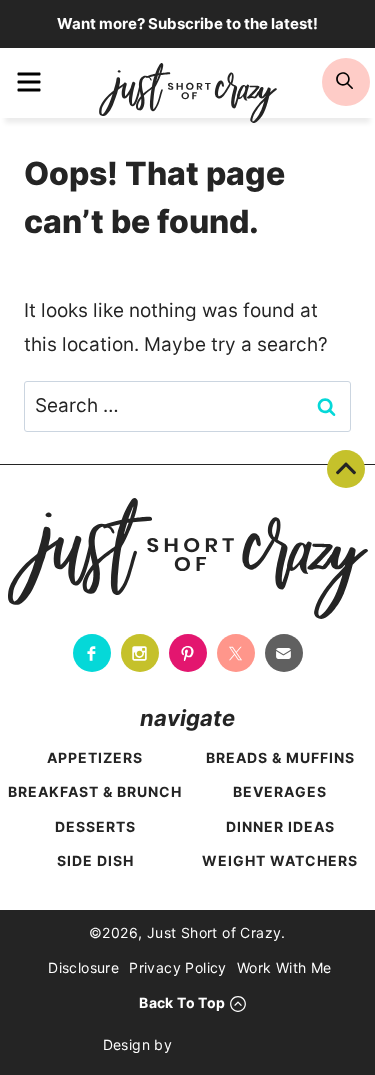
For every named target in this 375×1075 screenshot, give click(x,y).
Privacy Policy (178, 967)
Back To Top (346, 469)
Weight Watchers (280, 860)
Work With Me (284, 967)
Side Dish (95, 860)
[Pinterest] (188, 653)
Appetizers (95, 757)
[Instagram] (140, 653)
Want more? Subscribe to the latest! (187, 23)
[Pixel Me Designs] (227, 1045)
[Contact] (284, 653)
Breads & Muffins (280, 757)
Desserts (95, 826)
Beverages (280, 791)
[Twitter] (236, 653)
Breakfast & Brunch (95, 791)
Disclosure (83, 967)
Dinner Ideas (280, 826)
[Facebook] (92, 653)
